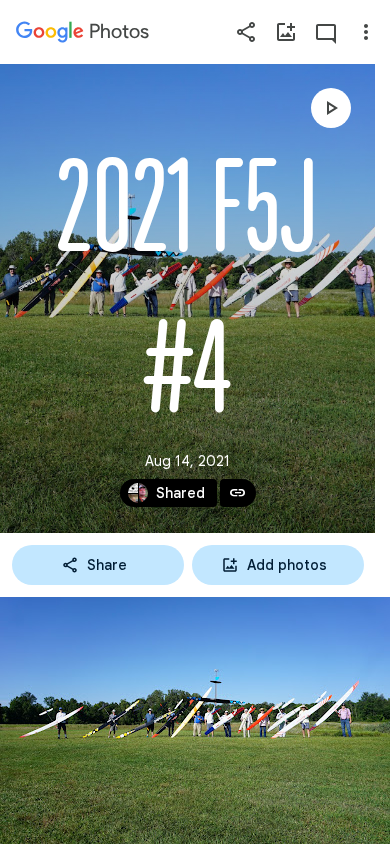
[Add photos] (286, 32)
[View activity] (326, 32)
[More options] (366, 32)
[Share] (246, 32)
